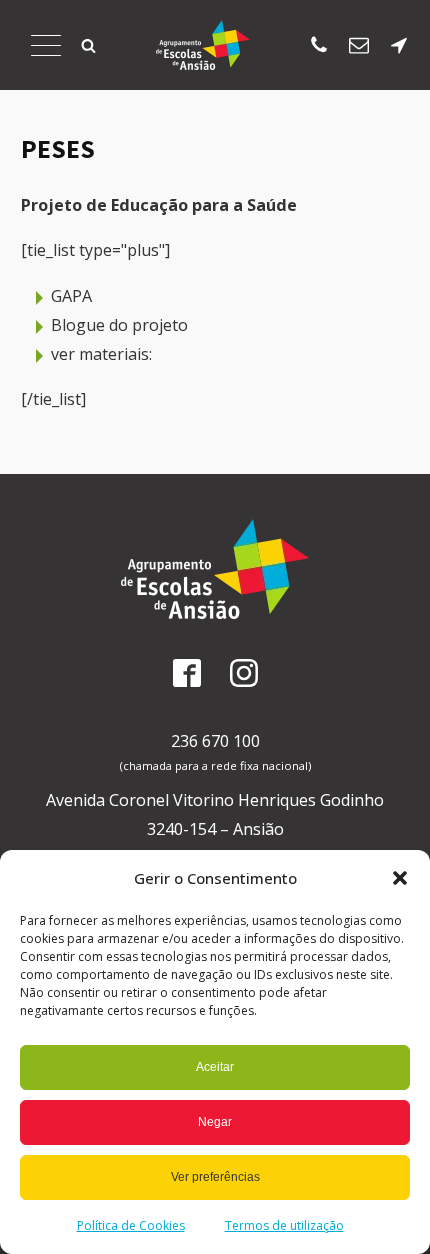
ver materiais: (101, 354)
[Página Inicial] (203, 45)
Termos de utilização (284, 1225)
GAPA (71, 296)
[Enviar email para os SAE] (359, 45)
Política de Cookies (131, 1225)
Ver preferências (215, 1177)
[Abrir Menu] (46, 45)
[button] (400, 878)
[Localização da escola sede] (399, 45)
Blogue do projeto (119, 325)
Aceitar (215, 1067)
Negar (215, 1122)
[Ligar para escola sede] (319, 45)
